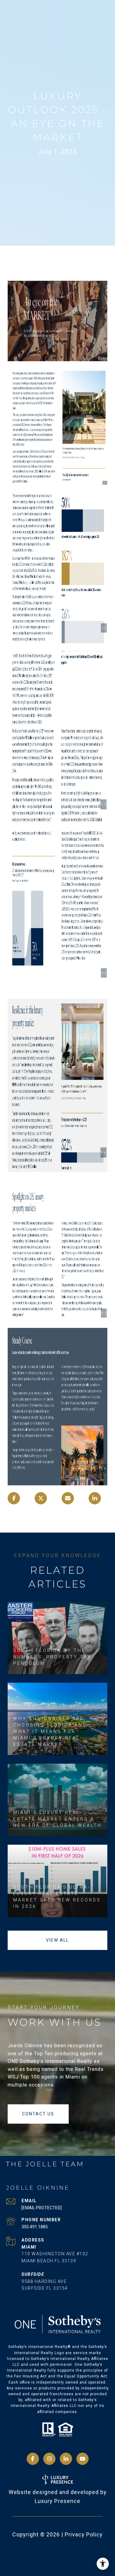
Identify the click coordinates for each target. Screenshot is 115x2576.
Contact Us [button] (38, 2114)
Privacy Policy (84, 2534)
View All (57, 1940)
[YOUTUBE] (82, 2459)
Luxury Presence (57, 2501)
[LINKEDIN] (66, 2459)
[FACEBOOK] (33, 2459)
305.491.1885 (35, 2227)
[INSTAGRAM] (49, 2459)
